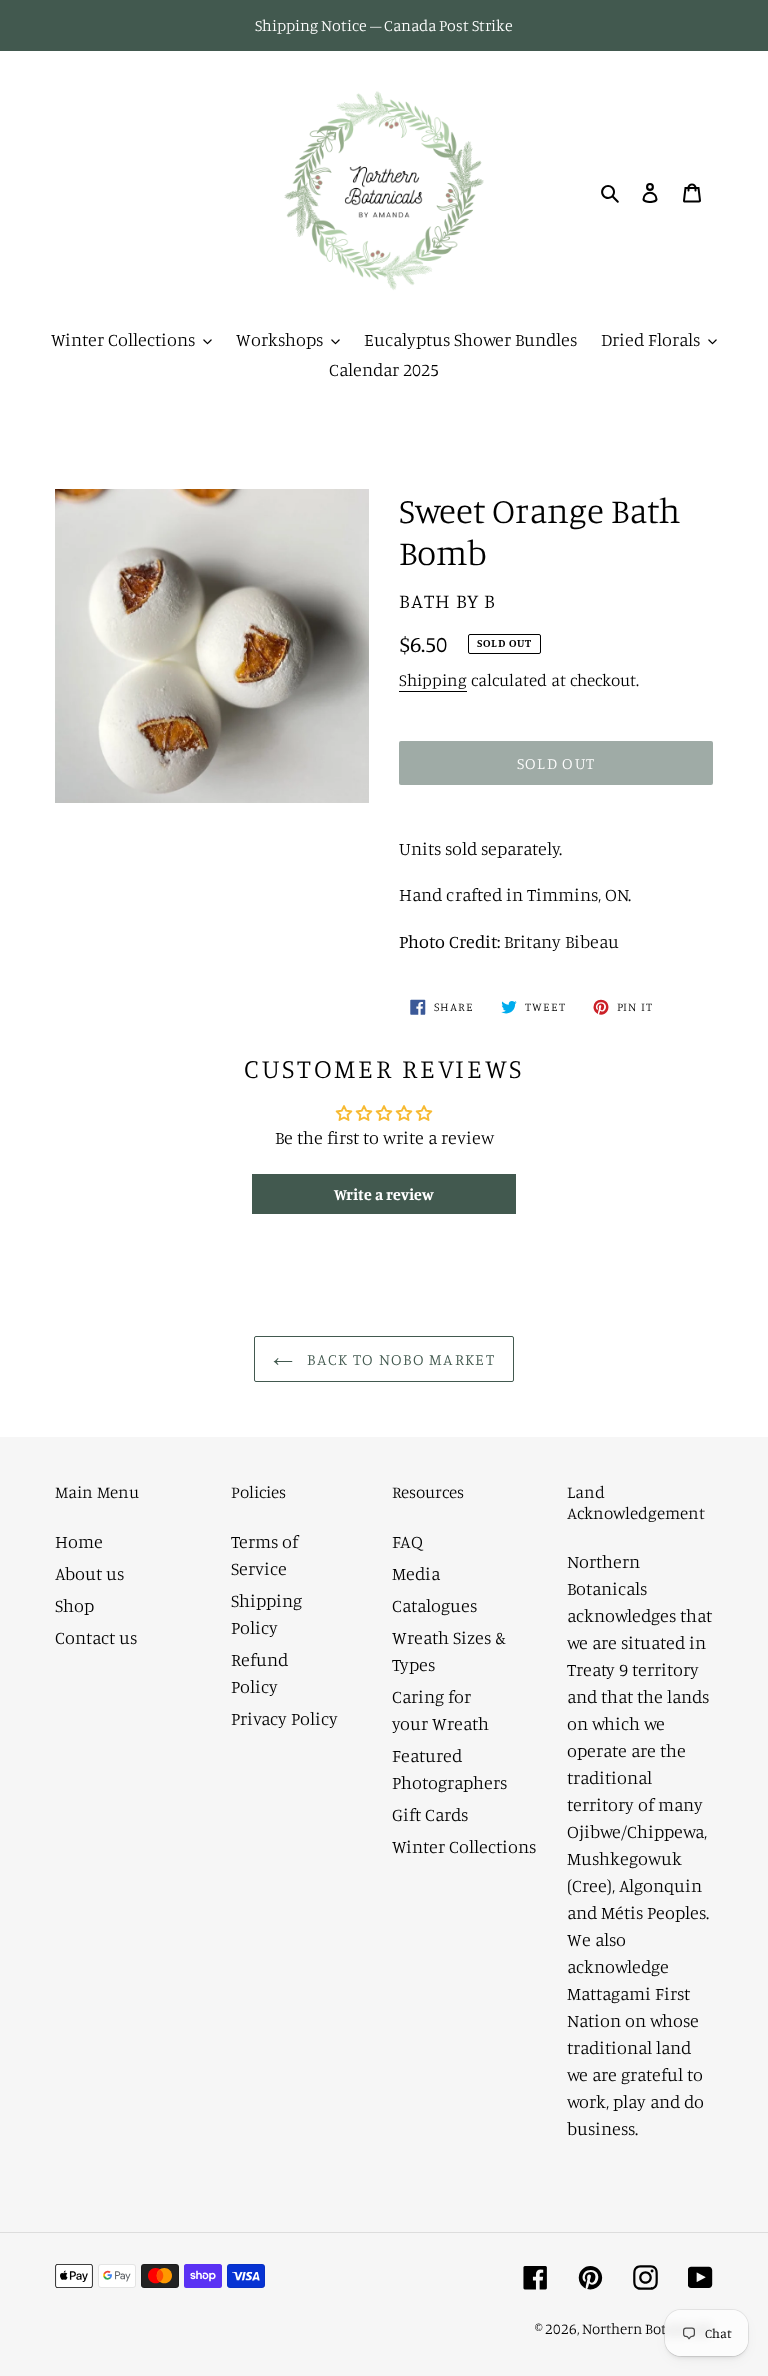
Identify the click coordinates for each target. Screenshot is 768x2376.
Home (79, 1541)
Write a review (384, 1194)
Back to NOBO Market (399, 1359)
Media (416, 1573)
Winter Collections (464, 1846)
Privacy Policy (284, 1718)
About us (89, 1573)
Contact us (96, 1637)
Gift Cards (430, 1814)
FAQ (407, 1541)
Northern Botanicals (647, 2328)
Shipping (433, 679)
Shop (74, 1605)
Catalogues (434, 1605)
